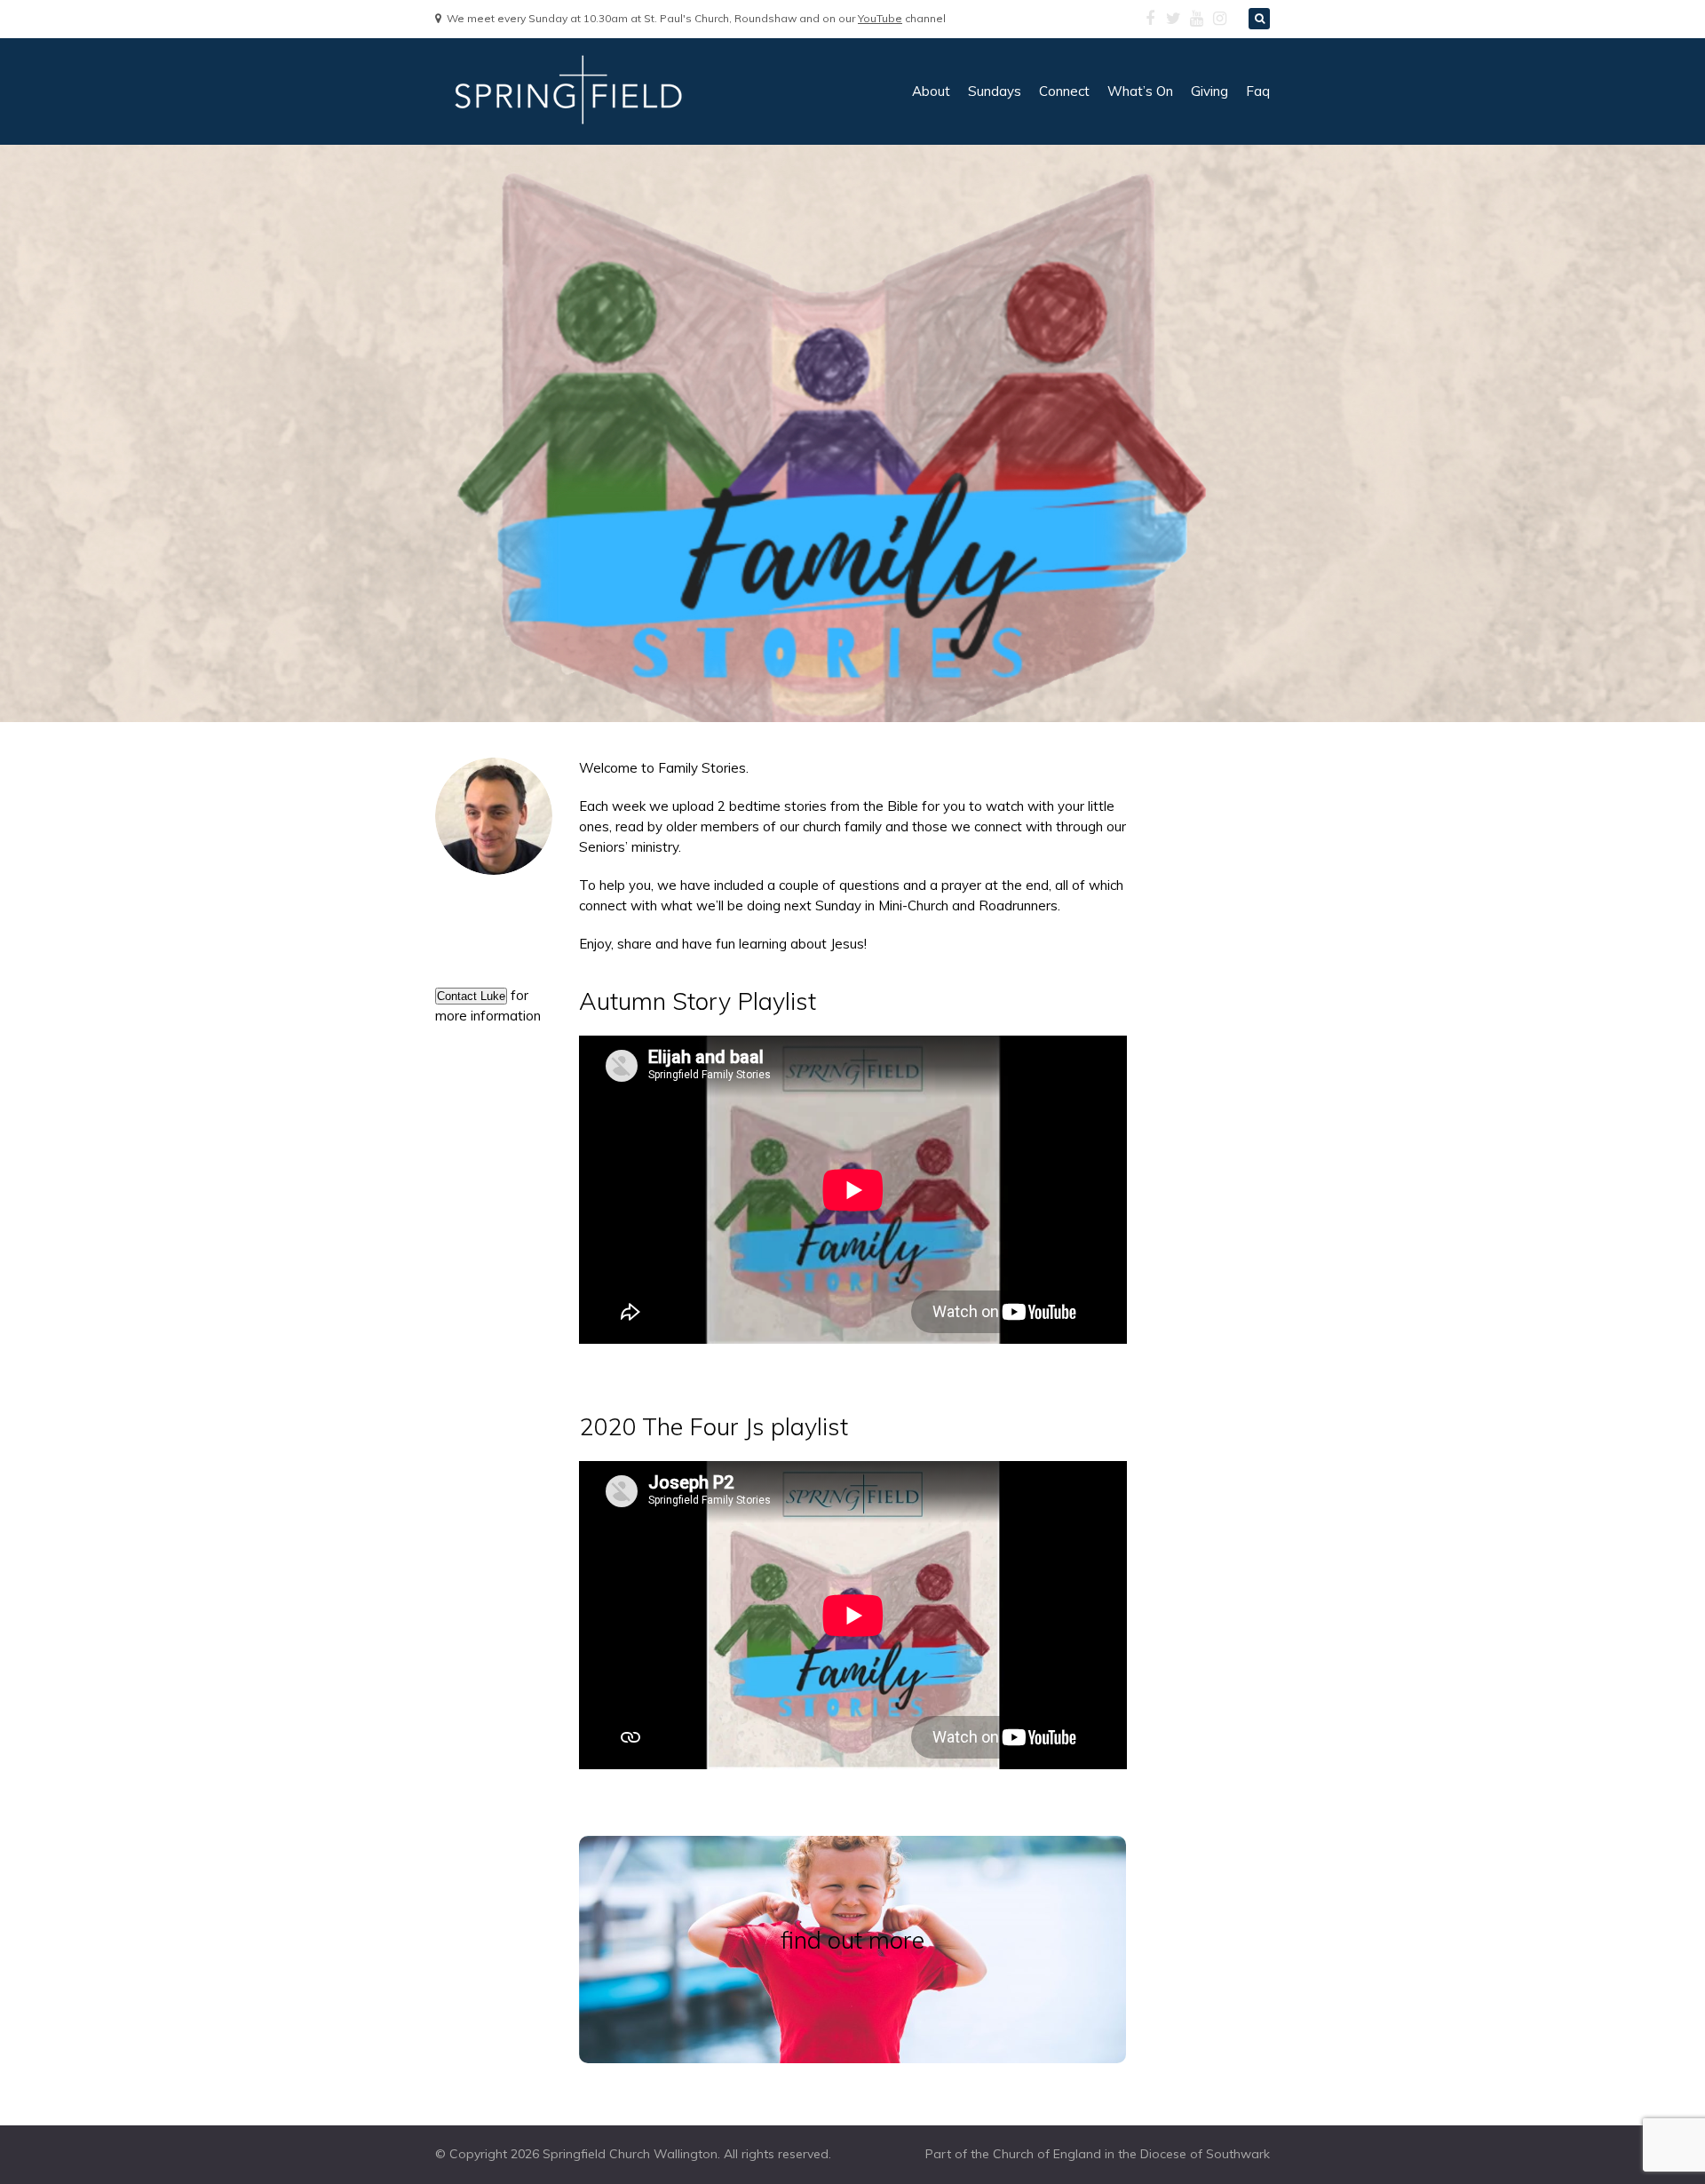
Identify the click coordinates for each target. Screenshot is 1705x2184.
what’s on (1140, 91)
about (931, 91)
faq (1258, 91)
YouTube (880, 18)
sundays (995, 91)
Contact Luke (471, 996)
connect (1064, 91)
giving (1209, 91)
